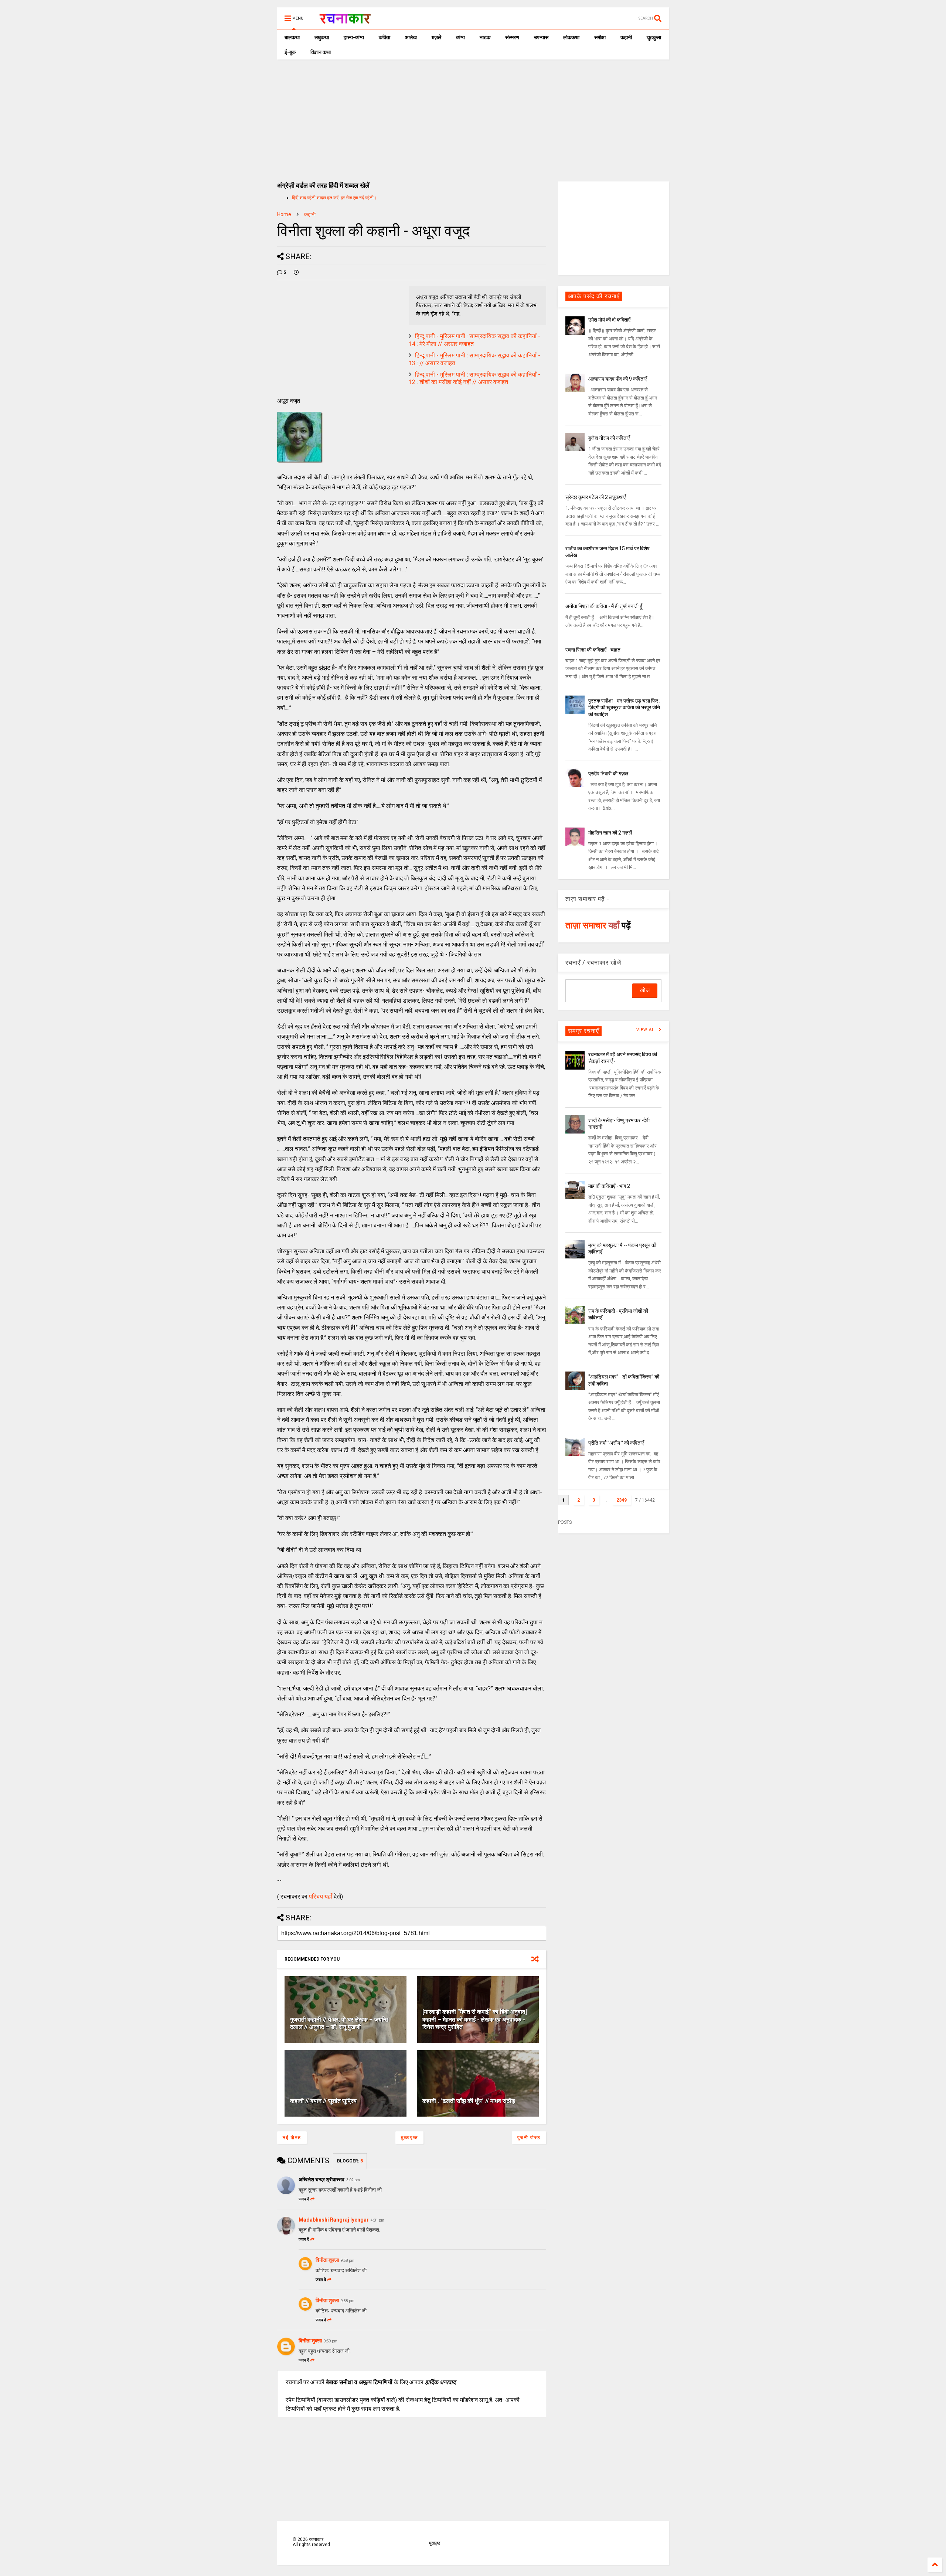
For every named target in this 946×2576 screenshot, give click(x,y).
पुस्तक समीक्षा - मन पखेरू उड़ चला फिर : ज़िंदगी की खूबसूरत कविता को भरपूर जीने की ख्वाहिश (624, 707)
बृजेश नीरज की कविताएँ (609, 438)
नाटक (485, 37)
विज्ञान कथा (321, 52)
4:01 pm (377, 2220)
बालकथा (292, 37)
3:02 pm (353, 2180)
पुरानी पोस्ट (529, 2138)
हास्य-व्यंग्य (354, 37)
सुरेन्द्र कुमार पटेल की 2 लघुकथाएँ (595, 497)
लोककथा (571, 37)
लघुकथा (322, 37)
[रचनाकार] (345, 21)
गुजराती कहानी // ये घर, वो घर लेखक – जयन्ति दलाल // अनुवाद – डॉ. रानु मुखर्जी (339, 2023)
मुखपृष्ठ (435, 2543)
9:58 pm (348, 2261)
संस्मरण (512, 37)
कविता (384, 37)
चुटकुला (654, 37)
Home (284, 214)
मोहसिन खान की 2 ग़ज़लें (610, 833)
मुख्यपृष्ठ (409, 2138)
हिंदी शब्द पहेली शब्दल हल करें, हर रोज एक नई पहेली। (334, 198)
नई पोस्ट (292, 2138)
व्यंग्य (460, 37)
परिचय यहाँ (321, 1897)
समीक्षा (600, 37)
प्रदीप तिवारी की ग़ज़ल (608, 774)
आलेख (411, 37)
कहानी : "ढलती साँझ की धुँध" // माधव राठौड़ (469, 2101)
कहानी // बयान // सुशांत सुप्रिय (323, 2101)
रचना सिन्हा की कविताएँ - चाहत (593, 650)
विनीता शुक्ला (327, 2260)
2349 (622, 1500)
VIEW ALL (647, 1030)
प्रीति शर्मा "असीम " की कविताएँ (616, 1443)
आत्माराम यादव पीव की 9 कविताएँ (617, 379)
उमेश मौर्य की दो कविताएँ (609, 320)
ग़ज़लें (436, 37)
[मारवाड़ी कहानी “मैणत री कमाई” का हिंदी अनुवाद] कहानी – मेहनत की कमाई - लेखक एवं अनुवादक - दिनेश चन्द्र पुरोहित (475, 2020)
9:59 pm (331, 2341)
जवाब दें (304, 2199)
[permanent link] (296, 272)
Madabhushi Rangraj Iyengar (334, 2220)
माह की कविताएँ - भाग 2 (609, 1186)
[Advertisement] (473, 115)
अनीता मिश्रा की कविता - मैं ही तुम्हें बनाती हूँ (604, 606)
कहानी (626, 37)
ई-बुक (290, 52)
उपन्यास (541, 37)
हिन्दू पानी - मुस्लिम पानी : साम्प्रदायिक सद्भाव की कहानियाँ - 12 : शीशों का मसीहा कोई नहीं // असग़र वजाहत (474, 378)
